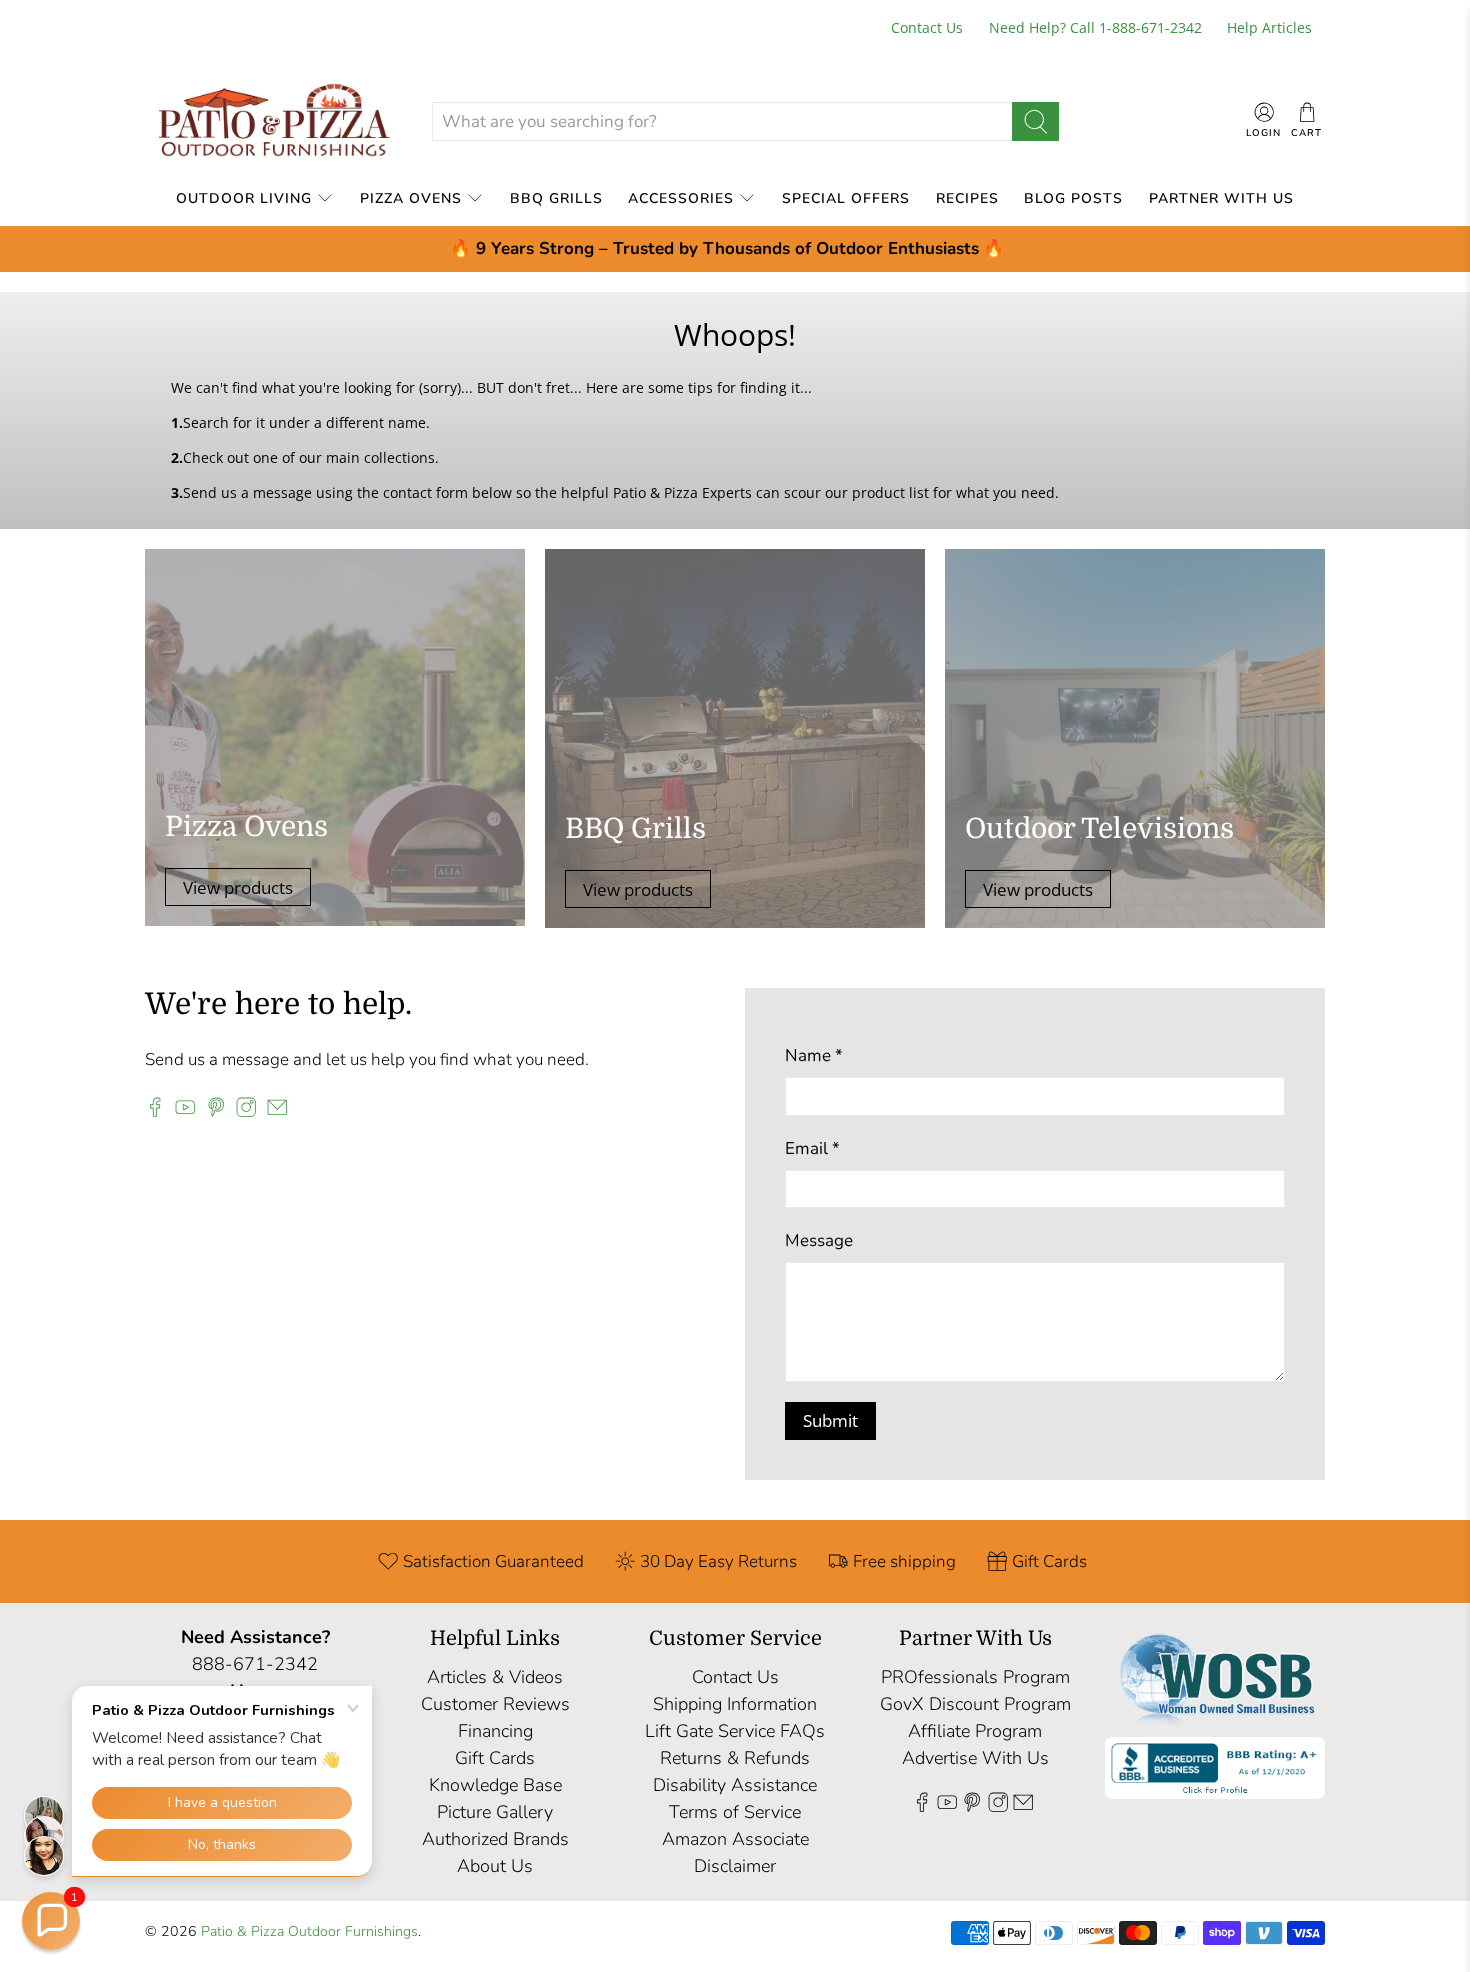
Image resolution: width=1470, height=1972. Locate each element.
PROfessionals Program (975, 1677)
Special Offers (846, 198)
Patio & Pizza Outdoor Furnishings (309, 1931)
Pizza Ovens (411, 198)
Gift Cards (495, 1758)
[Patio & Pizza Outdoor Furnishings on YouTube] (185, 1112)
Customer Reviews (495, 1704)
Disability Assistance (735, 1785)
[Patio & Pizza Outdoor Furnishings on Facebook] (155, 1112)
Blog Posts (1073, 198)
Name (814, 1055)
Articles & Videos (495, 1677)
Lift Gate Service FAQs (735, 1731)
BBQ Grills (556, 198)
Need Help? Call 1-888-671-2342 (1095, 27)
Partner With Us (1221, 198)
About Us (495, 1866)
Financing (495, 1731)
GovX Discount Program (975, 1704)
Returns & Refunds (735, 1758)
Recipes (967, 198)
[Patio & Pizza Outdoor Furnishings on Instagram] (246, 1112)
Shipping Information (735, 1704)
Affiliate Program (975, 1731)
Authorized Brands (495, 1839)
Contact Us (927, 27)
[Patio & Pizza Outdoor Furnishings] (273, 121)
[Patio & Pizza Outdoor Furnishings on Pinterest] (216, 1112)
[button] (51, 1921)
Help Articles (1269, 27)
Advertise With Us (975, 1758)
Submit (830, 1420)
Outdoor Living (244, 198)
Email (812, 1148)
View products (238, 887)
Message (819, 1240)
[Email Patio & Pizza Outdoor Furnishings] (277, 1112)
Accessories (681, 198)
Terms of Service (735, 1812)
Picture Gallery (495, 1812)
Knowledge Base (495, 1785)
